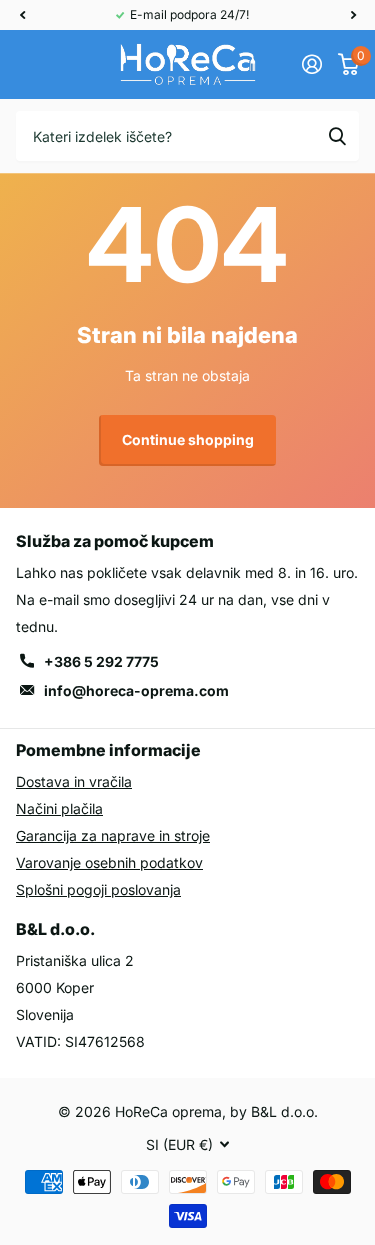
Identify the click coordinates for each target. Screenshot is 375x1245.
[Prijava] (312, 64)
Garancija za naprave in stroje (113, 835)
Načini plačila (59, 808)
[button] (22, 15)
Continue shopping (188, 439)
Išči (337, 136)
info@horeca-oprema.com (136, 690)
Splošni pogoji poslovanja (98, 889)
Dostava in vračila (74, 781)
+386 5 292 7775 (101, 661)
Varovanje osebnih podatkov (109, 862)
